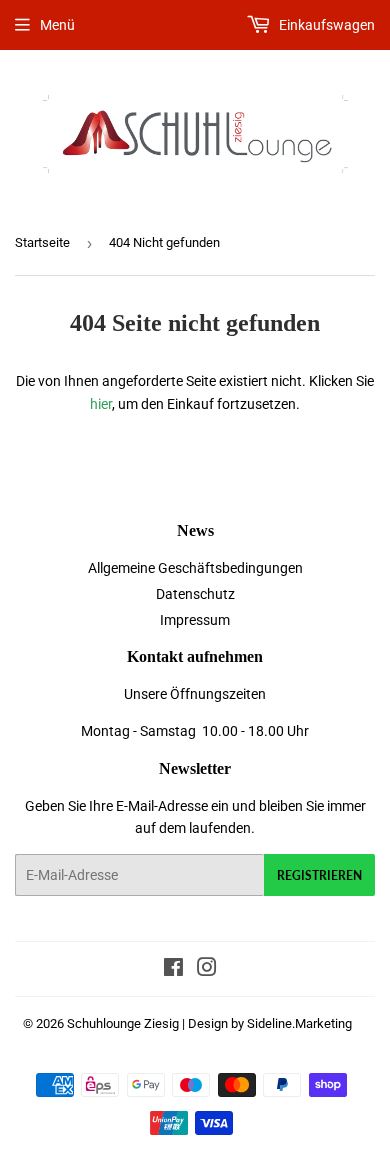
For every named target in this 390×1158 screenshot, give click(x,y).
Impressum (195, 620)
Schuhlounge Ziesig (123, 1023)
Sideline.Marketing (299, 1023)
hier (101, 404)
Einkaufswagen (325, 25)
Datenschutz (195, 594)
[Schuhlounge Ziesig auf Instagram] (207, 970)
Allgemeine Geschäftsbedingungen (195, 568)
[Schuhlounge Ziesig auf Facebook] (173, 970)
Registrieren (319, 875)
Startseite (42, 242)
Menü (57, 25)
